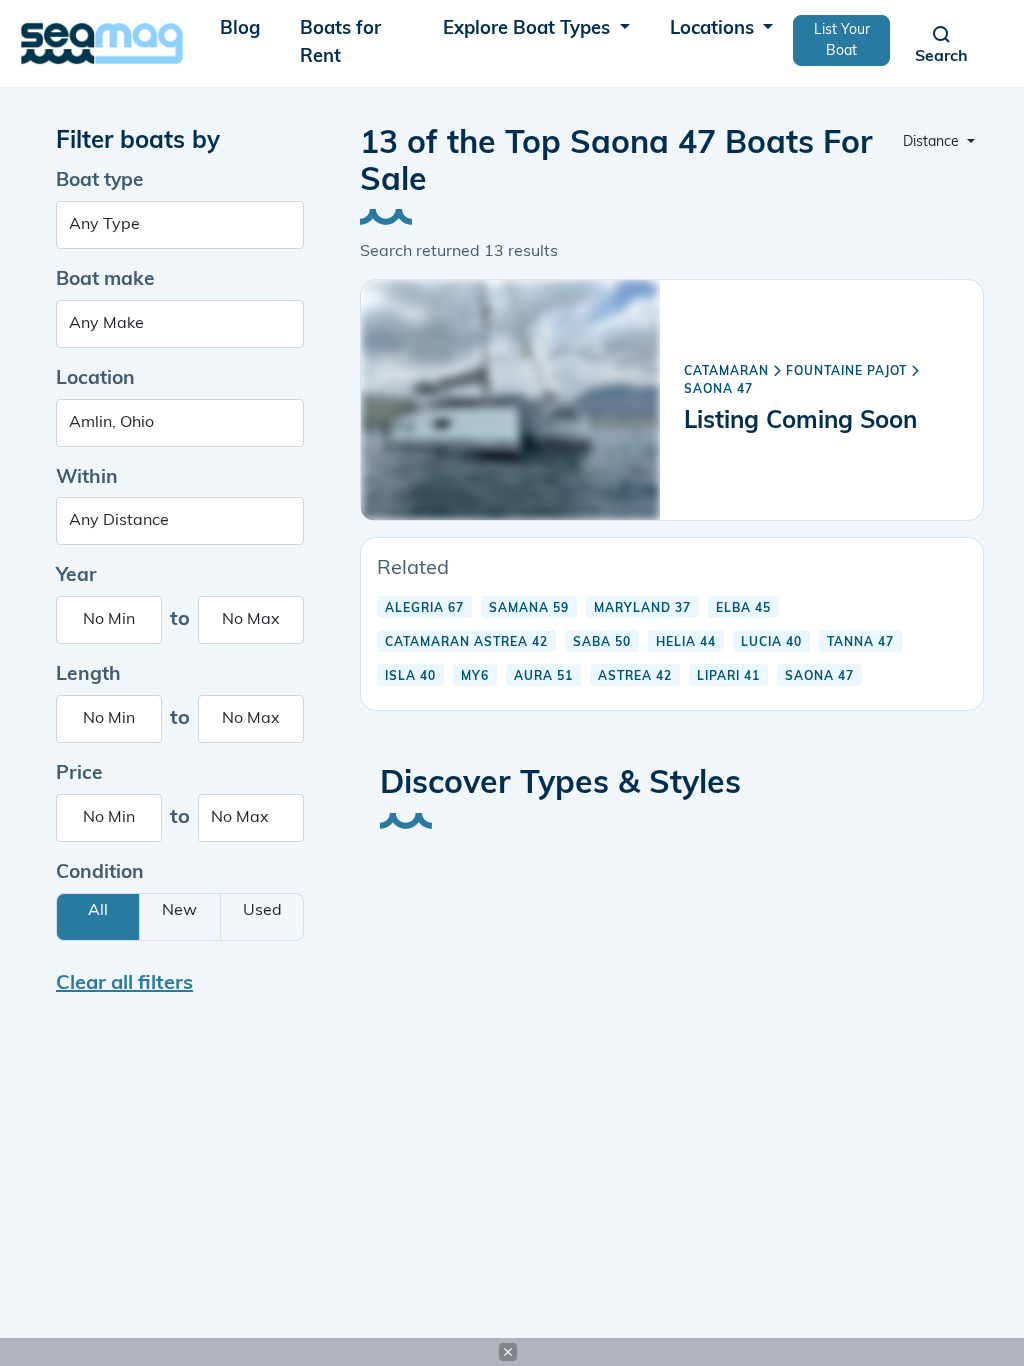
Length (88, 675)
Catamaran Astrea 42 (466, 643)
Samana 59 (529, 609)
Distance (933, 142)
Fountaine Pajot (846, 372)
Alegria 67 (424, 609)
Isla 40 (410, 677)
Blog (240, 29)
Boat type (100, 181)
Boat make (105, 280)
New (179, 911)
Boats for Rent (340, 43)
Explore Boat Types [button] (529, 29)
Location (95, 379)
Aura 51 (543, 677)
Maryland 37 (642, 609)
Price (79, 774)
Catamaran (726, 372)
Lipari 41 (728, 677)
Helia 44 (686, 643)
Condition (100, 873)
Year (76, 576)
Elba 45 (743, 609)
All (98, 911)
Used (262, 911)
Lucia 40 (771, 643)
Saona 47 (718, 390)
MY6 (475, 677)
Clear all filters (124, 984)
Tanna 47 (860, 643)
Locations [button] (714, 29)
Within (87, 478)
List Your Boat (842, 41)
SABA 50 (602, 643)
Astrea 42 (635, 677)
